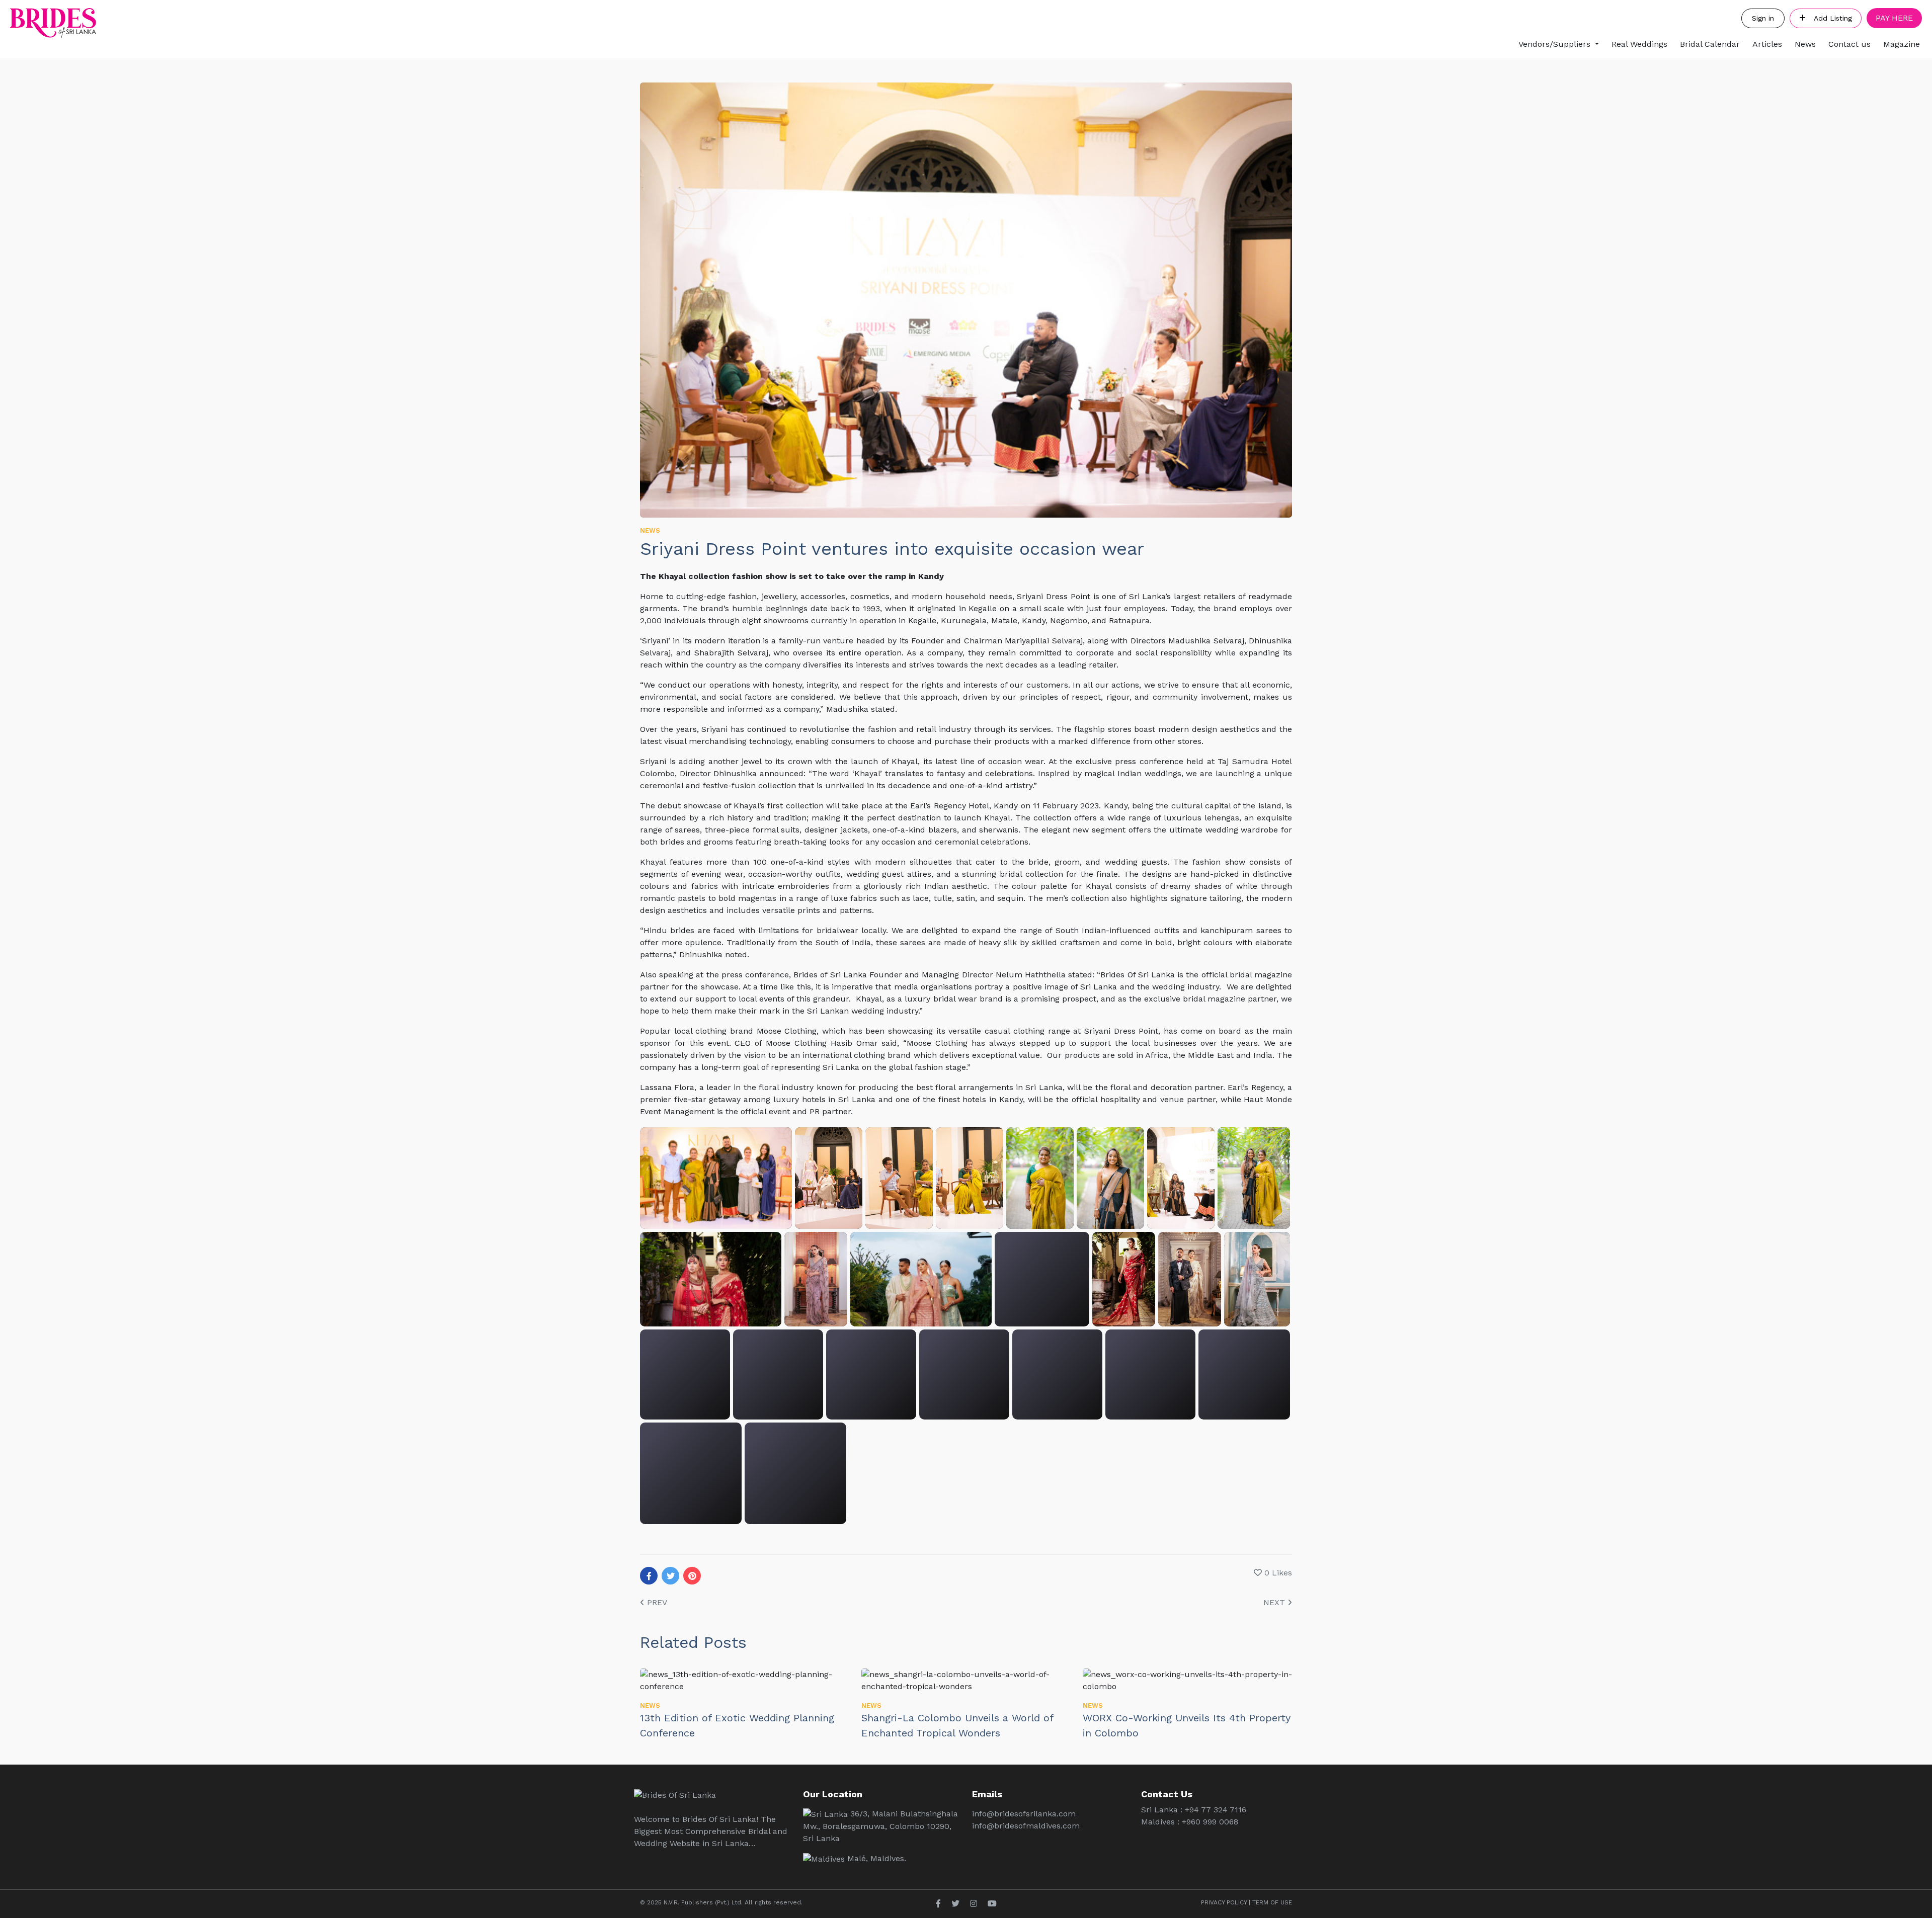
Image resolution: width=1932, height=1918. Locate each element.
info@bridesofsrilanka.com (1024, 1814)
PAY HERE (1894, 18)
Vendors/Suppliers (1554, 44)
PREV (656, 1602)
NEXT (1275, 1602)
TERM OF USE (1272, 1902)
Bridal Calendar (1710, 44)
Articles (1767, 44)
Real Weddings (1639, 44)
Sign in (1763, 18)
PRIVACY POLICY (1224, 1902)
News (1805, 44)
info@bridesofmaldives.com (1026, 1826)
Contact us (1849, 44)
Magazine (1902, 44)
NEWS (650, 530)
